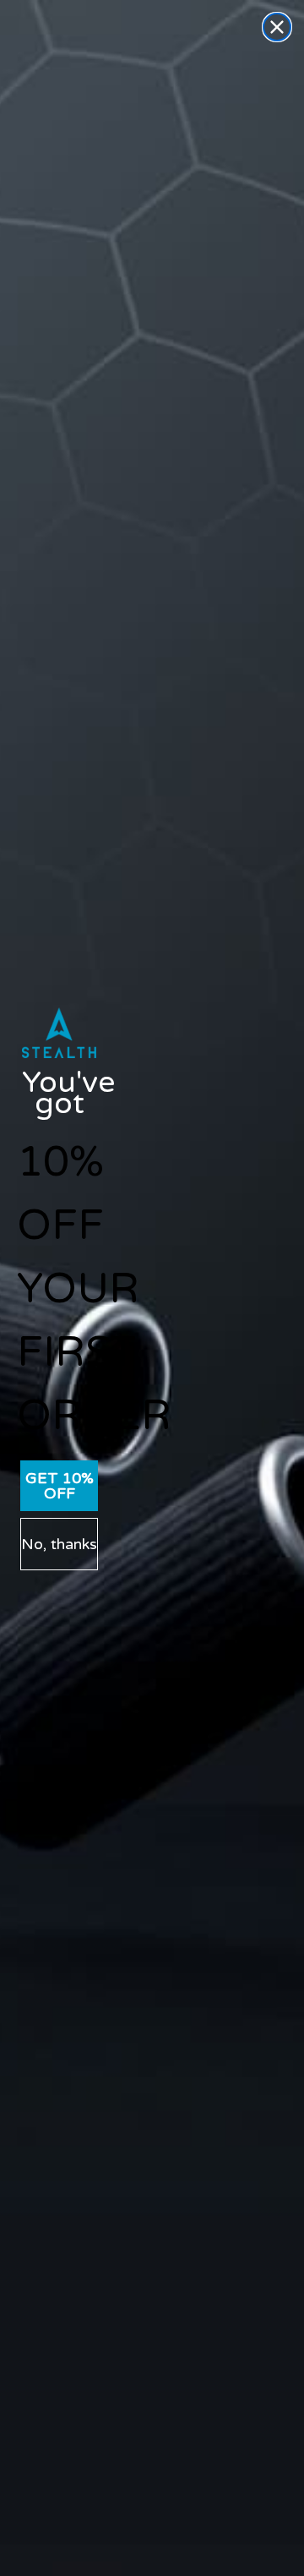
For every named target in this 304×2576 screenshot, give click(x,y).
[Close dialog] (277, 27)
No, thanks (59, 1544)
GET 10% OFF (60, 1486)
